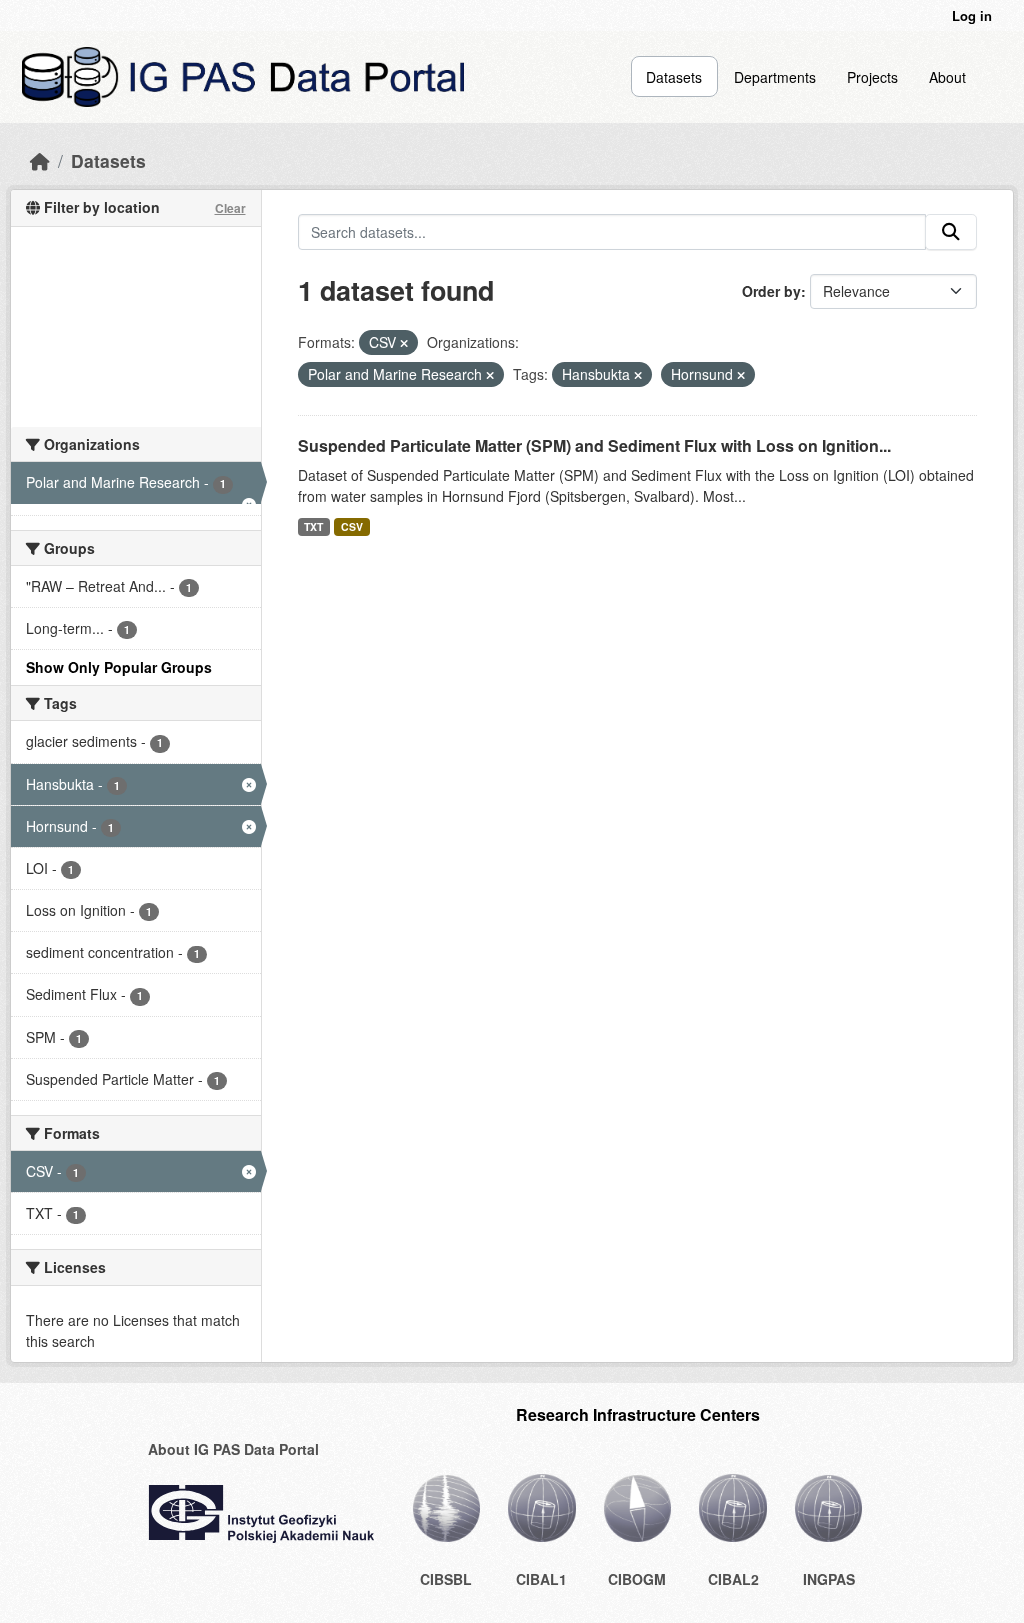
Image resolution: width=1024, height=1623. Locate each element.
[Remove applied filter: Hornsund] (741, 375)
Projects (872, 77)
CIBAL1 (541, 1579)
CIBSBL (446, 1579)
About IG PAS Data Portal (233, 1449)
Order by (771, 291)
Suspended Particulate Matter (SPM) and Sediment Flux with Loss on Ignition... (594, 445)
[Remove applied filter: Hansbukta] (638, 375)
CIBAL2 (733, 1579)
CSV (352, 526)
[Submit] (951, 232)
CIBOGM (637, 1579)
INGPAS (829, 1579)
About (947, 77)
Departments (775, 77)
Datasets (674, 77)
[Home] (40, 160)
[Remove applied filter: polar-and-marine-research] (490, 375)
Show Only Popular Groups (119, 667)
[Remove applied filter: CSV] (404, 343)
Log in (972, 15)
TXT (313, 526)
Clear (230, 208)
